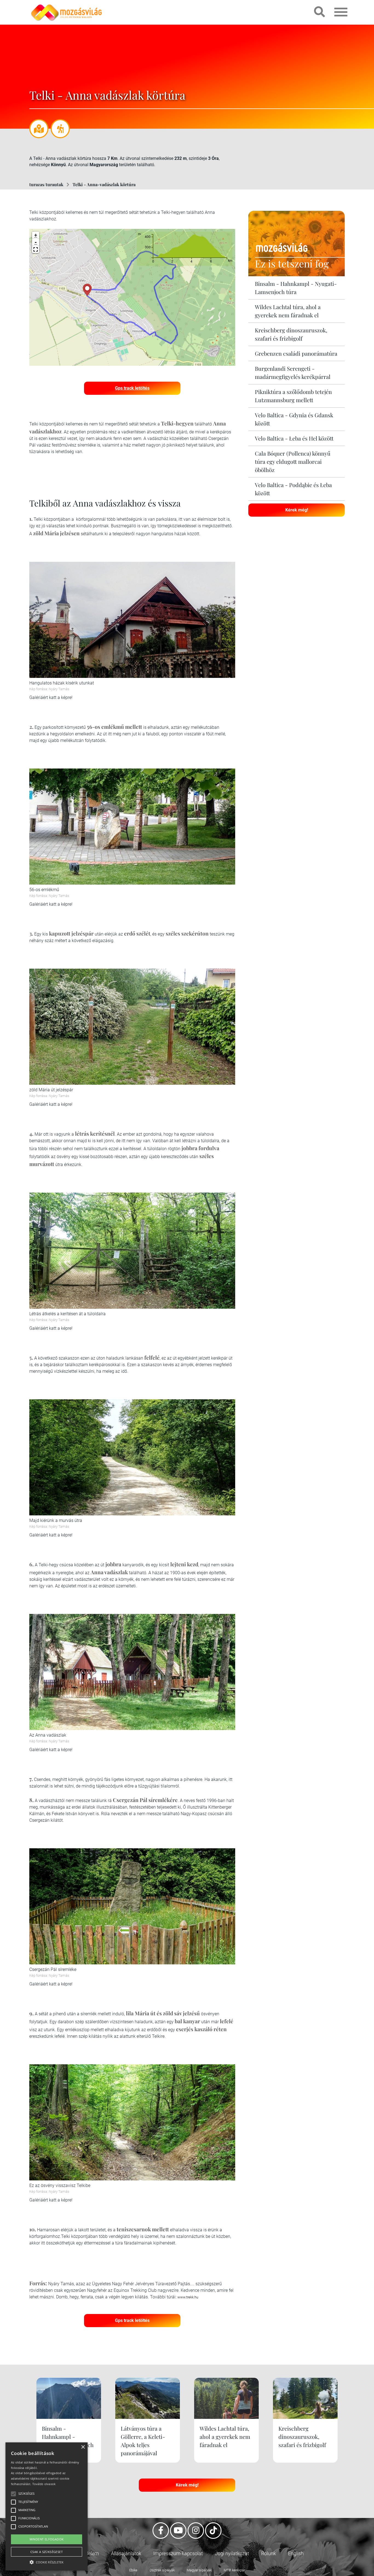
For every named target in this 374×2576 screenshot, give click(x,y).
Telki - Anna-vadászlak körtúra (104, 184)
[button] (36, 249)
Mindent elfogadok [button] (47, 2539)
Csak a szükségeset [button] (47, 2552)
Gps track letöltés (132, 388)
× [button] (83, 2447)
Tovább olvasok (44, 2484)
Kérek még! (297, 510)
